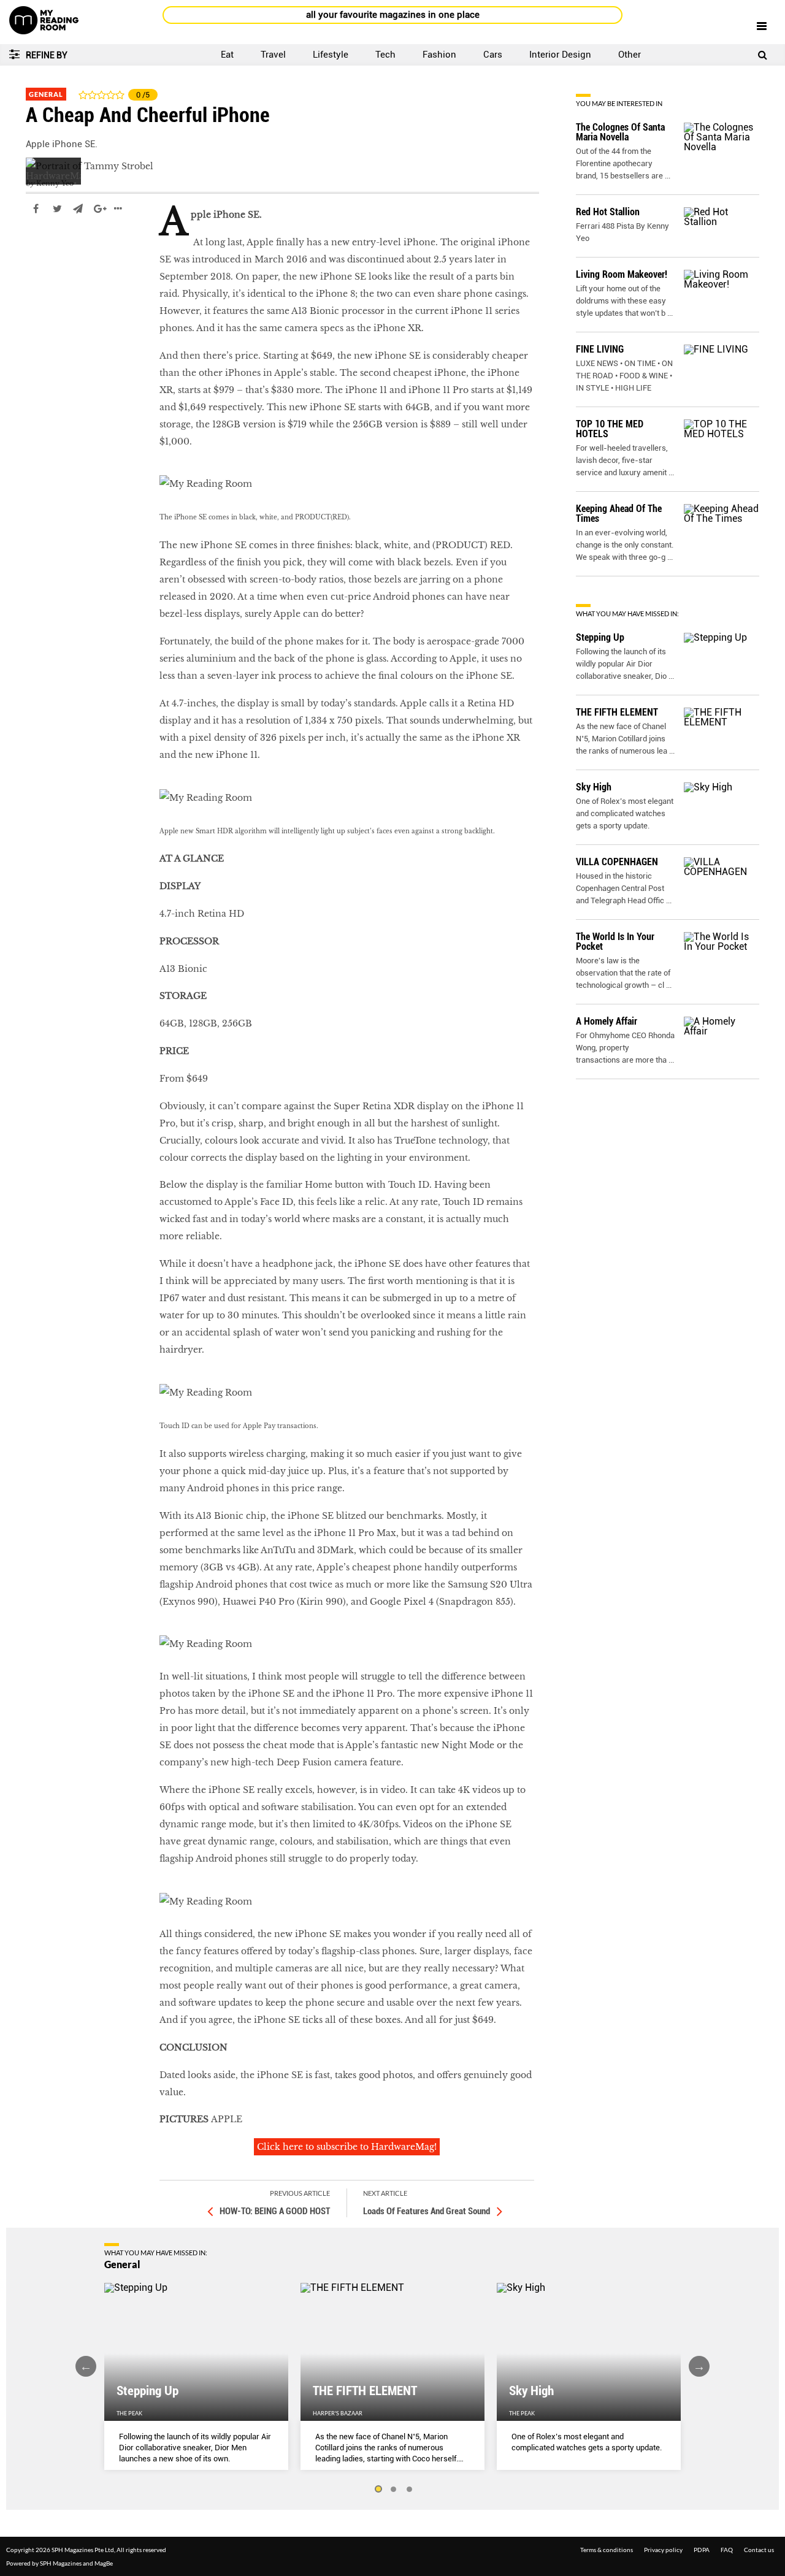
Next (699, 2366)
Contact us (759, 2550)
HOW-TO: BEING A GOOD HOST (275, 2211)
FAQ (727, 2550)
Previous (86, 2366)
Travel (273, 55)
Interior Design (560, 55)
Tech (385, 55)
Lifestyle (331, 55)
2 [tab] (394, 2490)
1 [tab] (378, 2490)
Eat (227, 55)
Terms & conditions (607, 2550)
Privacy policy (663, 2550)
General (46, 94)
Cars (493, 55)
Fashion (439, 55)
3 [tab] (410, 2490)
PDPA (702, 2550)
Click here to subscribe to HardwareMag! (347, 2147)
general (43, 245)
